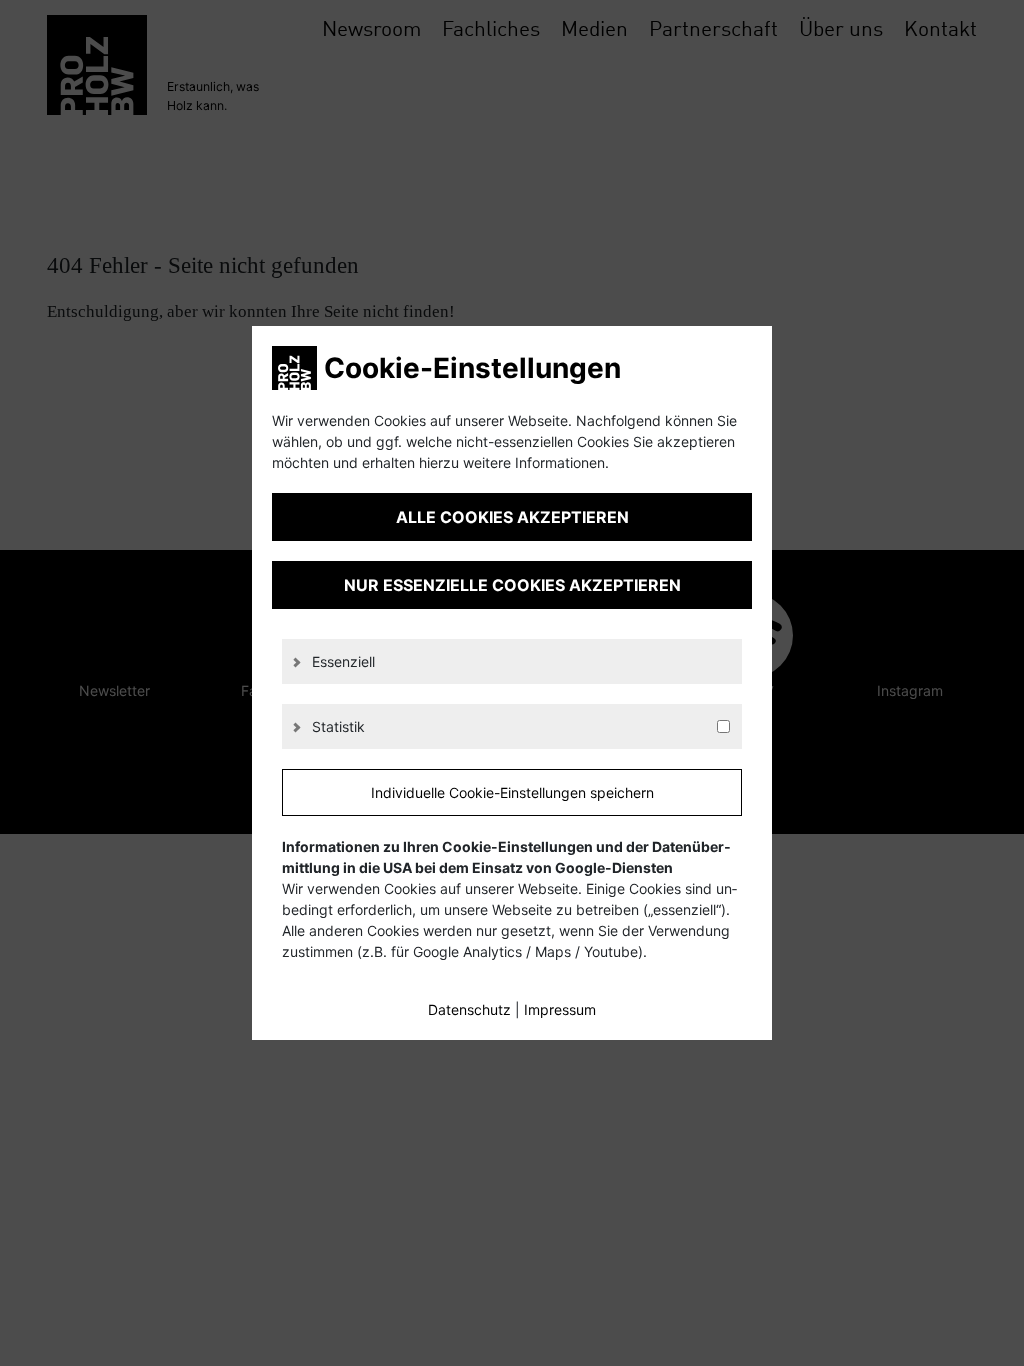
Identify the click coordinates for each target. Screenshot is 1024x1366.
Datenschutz (469, 1009)
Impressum (560, 1009)
